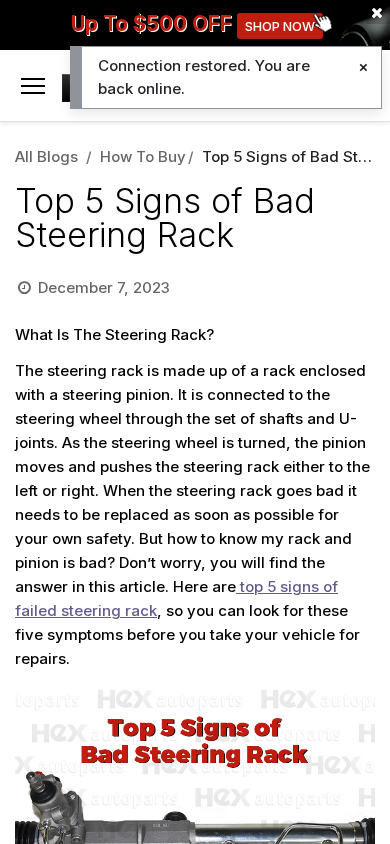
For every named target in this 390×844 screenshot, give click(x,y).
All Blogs (46, 156)
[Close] (363, 67)
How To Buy (143, 156)
